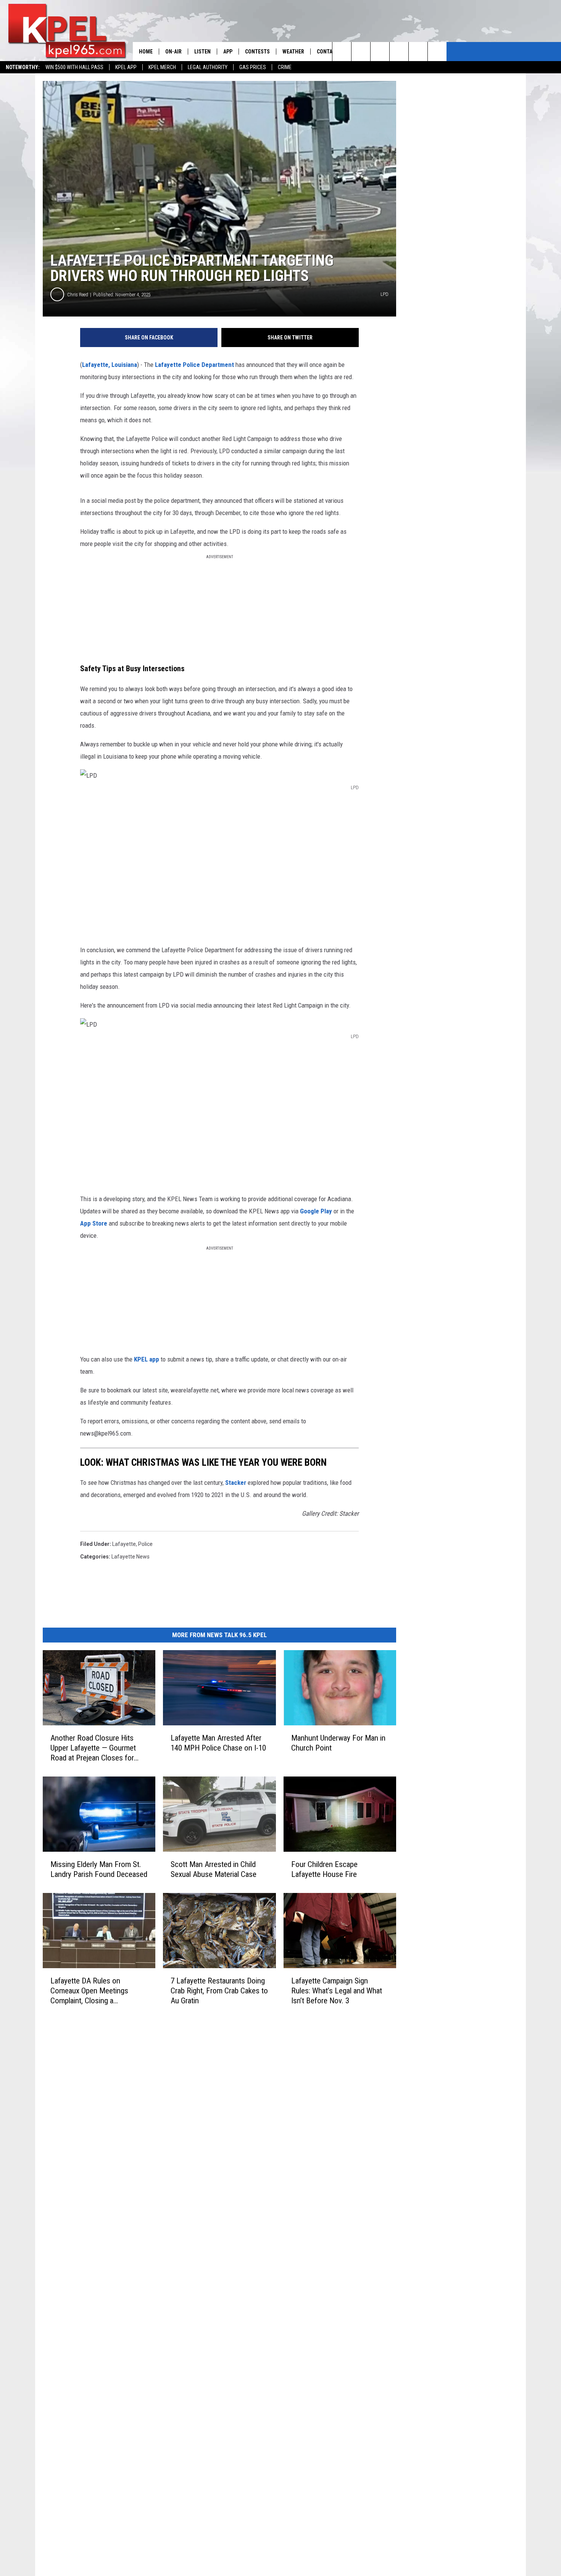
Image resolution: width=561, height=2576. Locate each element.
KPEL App (126, 67)
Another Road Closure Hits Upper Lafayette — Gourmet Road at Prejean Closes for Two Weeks (93, 1748)
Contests (257, 52)
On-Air (173, 52)
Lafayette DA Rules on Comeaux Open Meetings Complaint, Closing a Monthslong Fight (89, 1991)
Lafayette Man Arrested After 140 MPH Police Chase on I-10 (218, 1743)
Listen (202, 52)
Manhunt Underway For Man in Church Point (338, 1743)
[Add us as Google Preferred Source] (361, 52)
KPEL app (147, 1359)
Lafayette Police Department (194, 365)
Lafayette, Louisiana (110, 365)
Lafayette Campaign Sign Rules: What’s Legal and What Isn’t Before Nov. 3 (337, 1991)
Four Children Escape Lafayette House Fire (324, 1869)
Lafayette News (131, 1557)
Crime (285, 67)
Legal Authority (208, 67)
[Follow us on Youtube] (418, 52)
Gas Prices (253, 67)
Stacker (236, 1483)
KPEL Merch (162, 67)
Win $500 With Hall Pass (74, 67)
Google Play (316, 1211)
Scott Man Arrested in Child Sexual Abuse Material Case (214, 1869)
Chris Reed (78, 295)
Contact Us (331, 52)
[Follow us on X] (437, 52)
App (228, 52)
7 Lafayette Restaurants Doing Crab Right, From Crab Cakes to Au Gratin (219, 1991)
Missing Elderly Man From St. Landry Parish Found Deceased (99, 1869)
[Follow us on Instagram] (399, 52)
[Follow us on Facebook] (380, 52)
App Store (94, 1223)
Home (146, 52)
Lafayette (124, 1544)
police (145, 1544)
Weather (293, 52)
